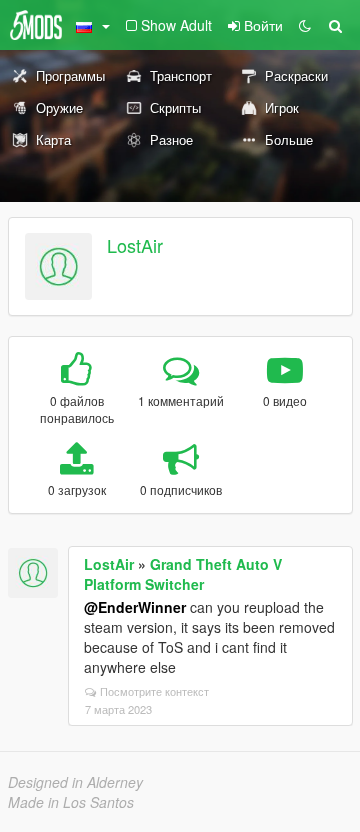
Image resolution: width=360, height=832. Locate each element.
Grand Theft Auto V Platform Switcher (183, 574)
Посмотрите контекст (154, 691)
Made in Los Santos (71, 802)
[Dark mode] (305, 25)
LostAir (135, 245)
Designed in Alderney (75, 782)
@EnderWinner (135, 607)
